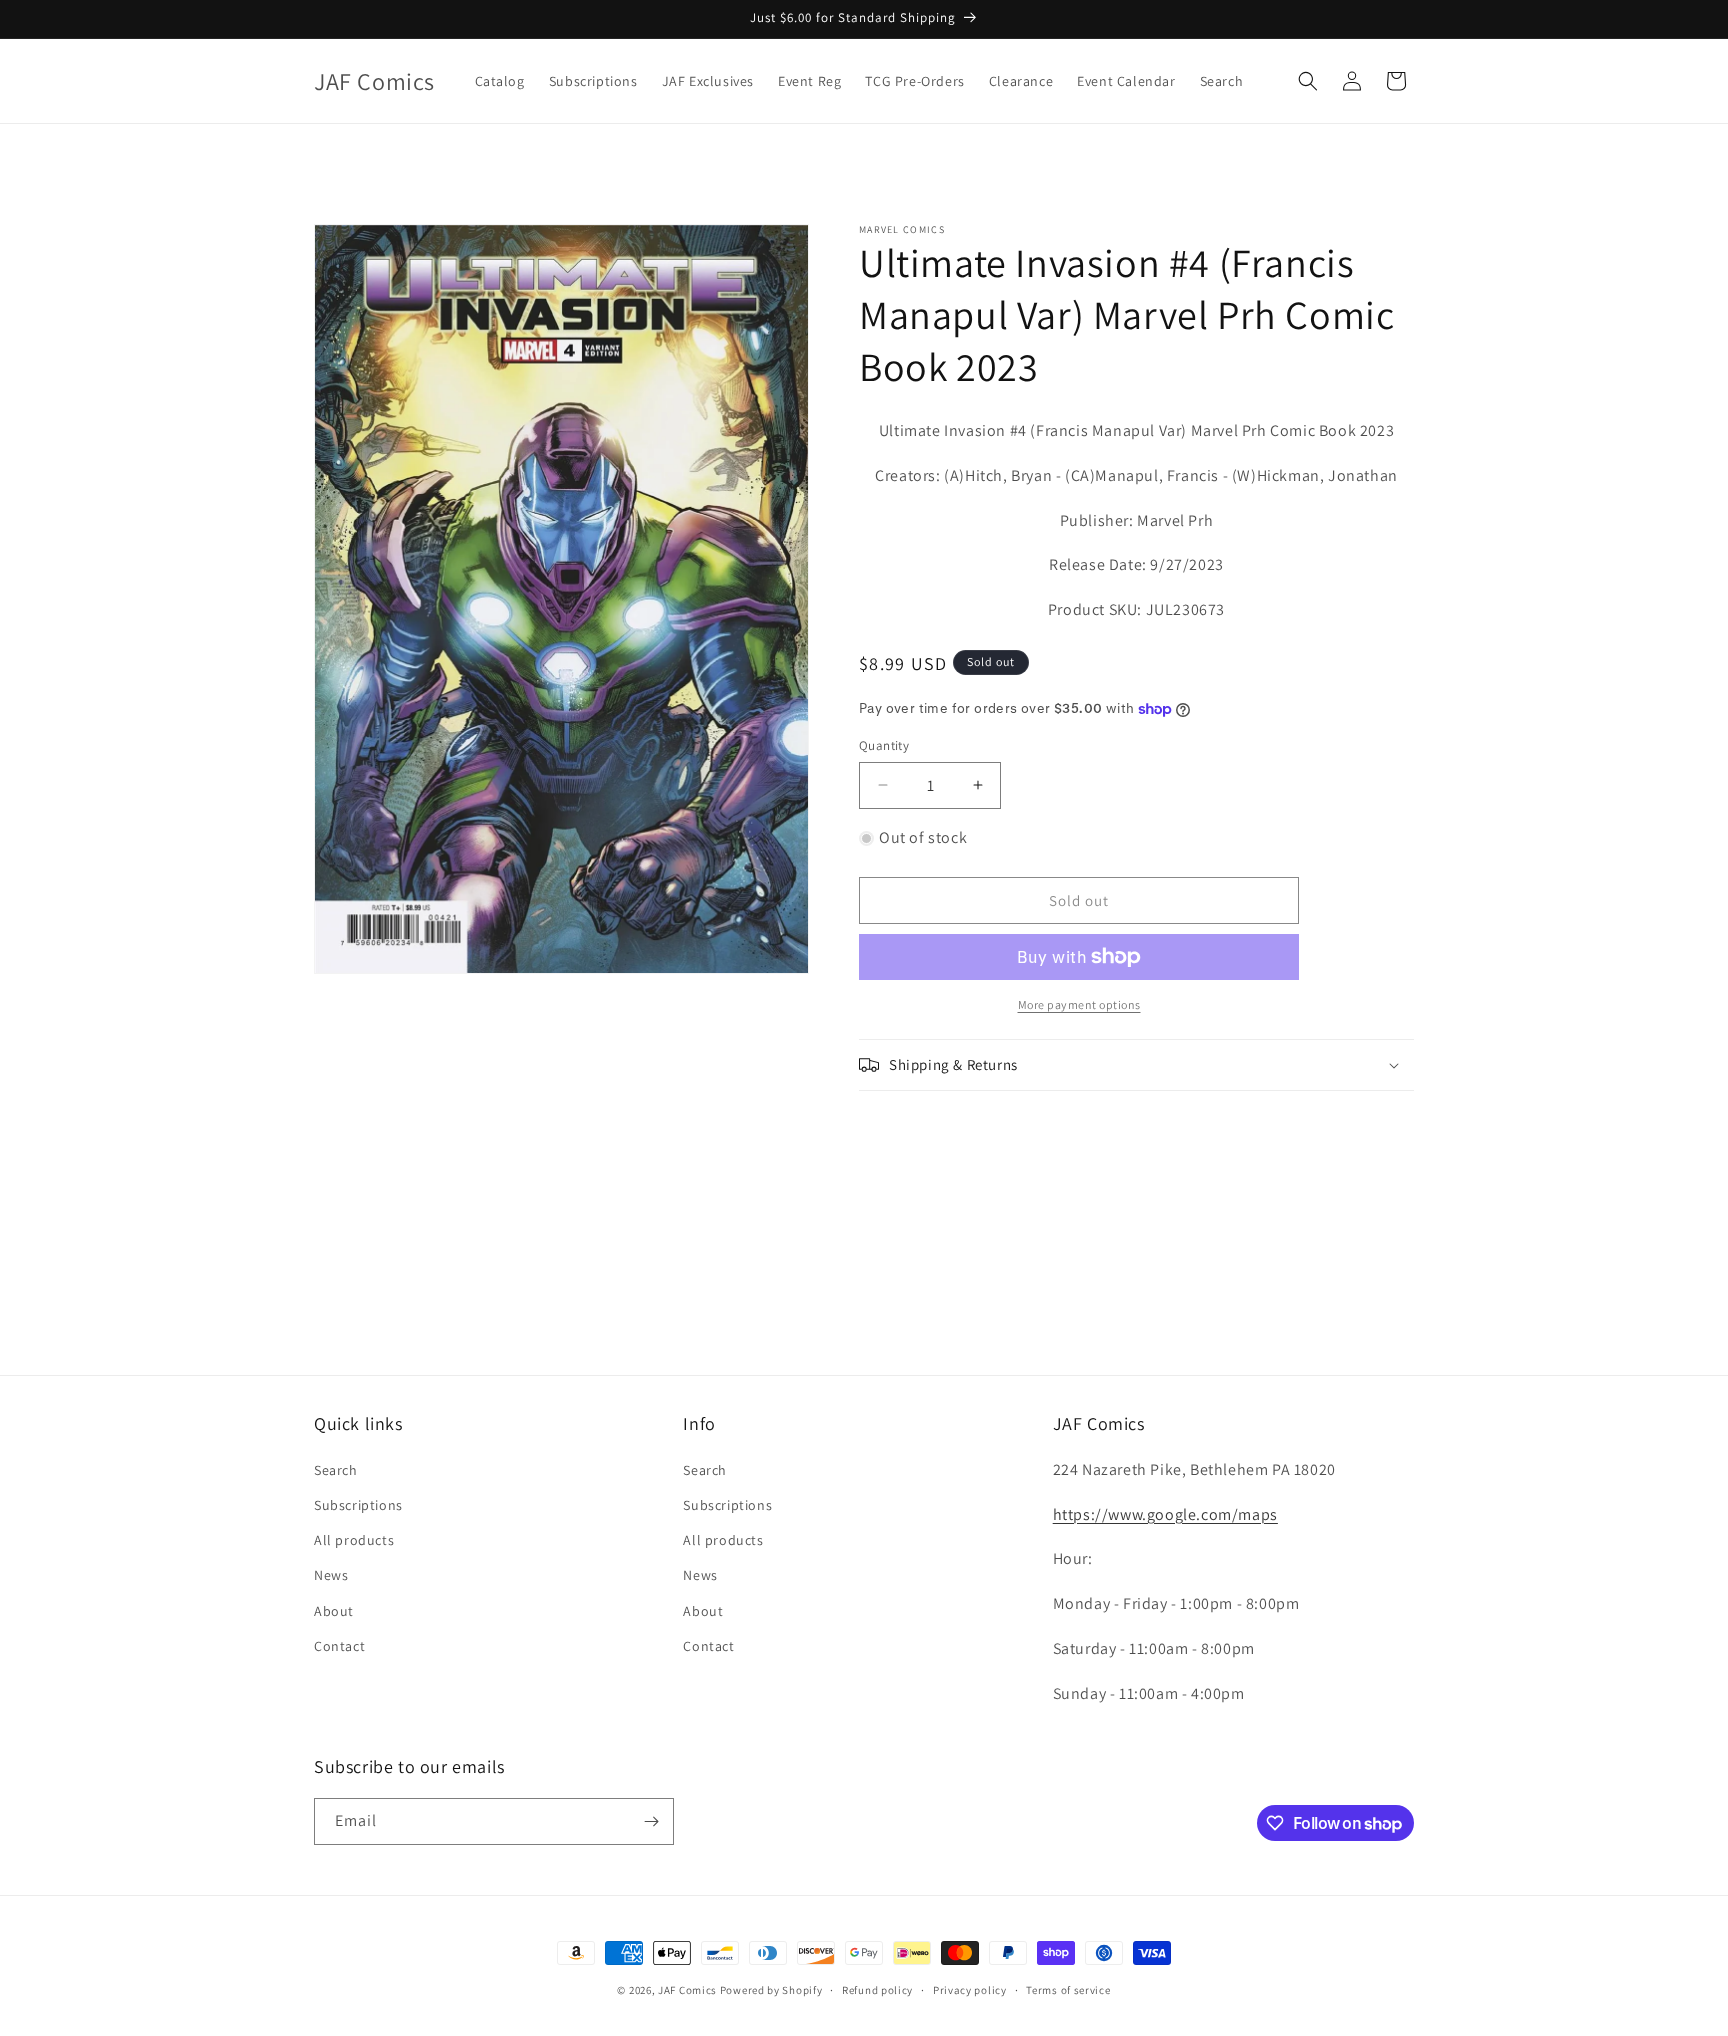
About (334, 1611)
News (331, 1575)
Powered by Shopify (771, 1990)
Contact (339, 1646)
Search (336, 1470)
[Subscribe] (651, 1821)
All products (354, 1540)
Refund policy (877, 1990)
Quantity (884, 745)
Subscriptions (358, 1505)
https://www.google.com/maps (1165, 1514)
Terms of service (1068, 1990)
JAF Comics (687, 1990)
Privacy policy (970, 1990)
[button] (1308, 81)
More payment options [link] (1079, 1004)
